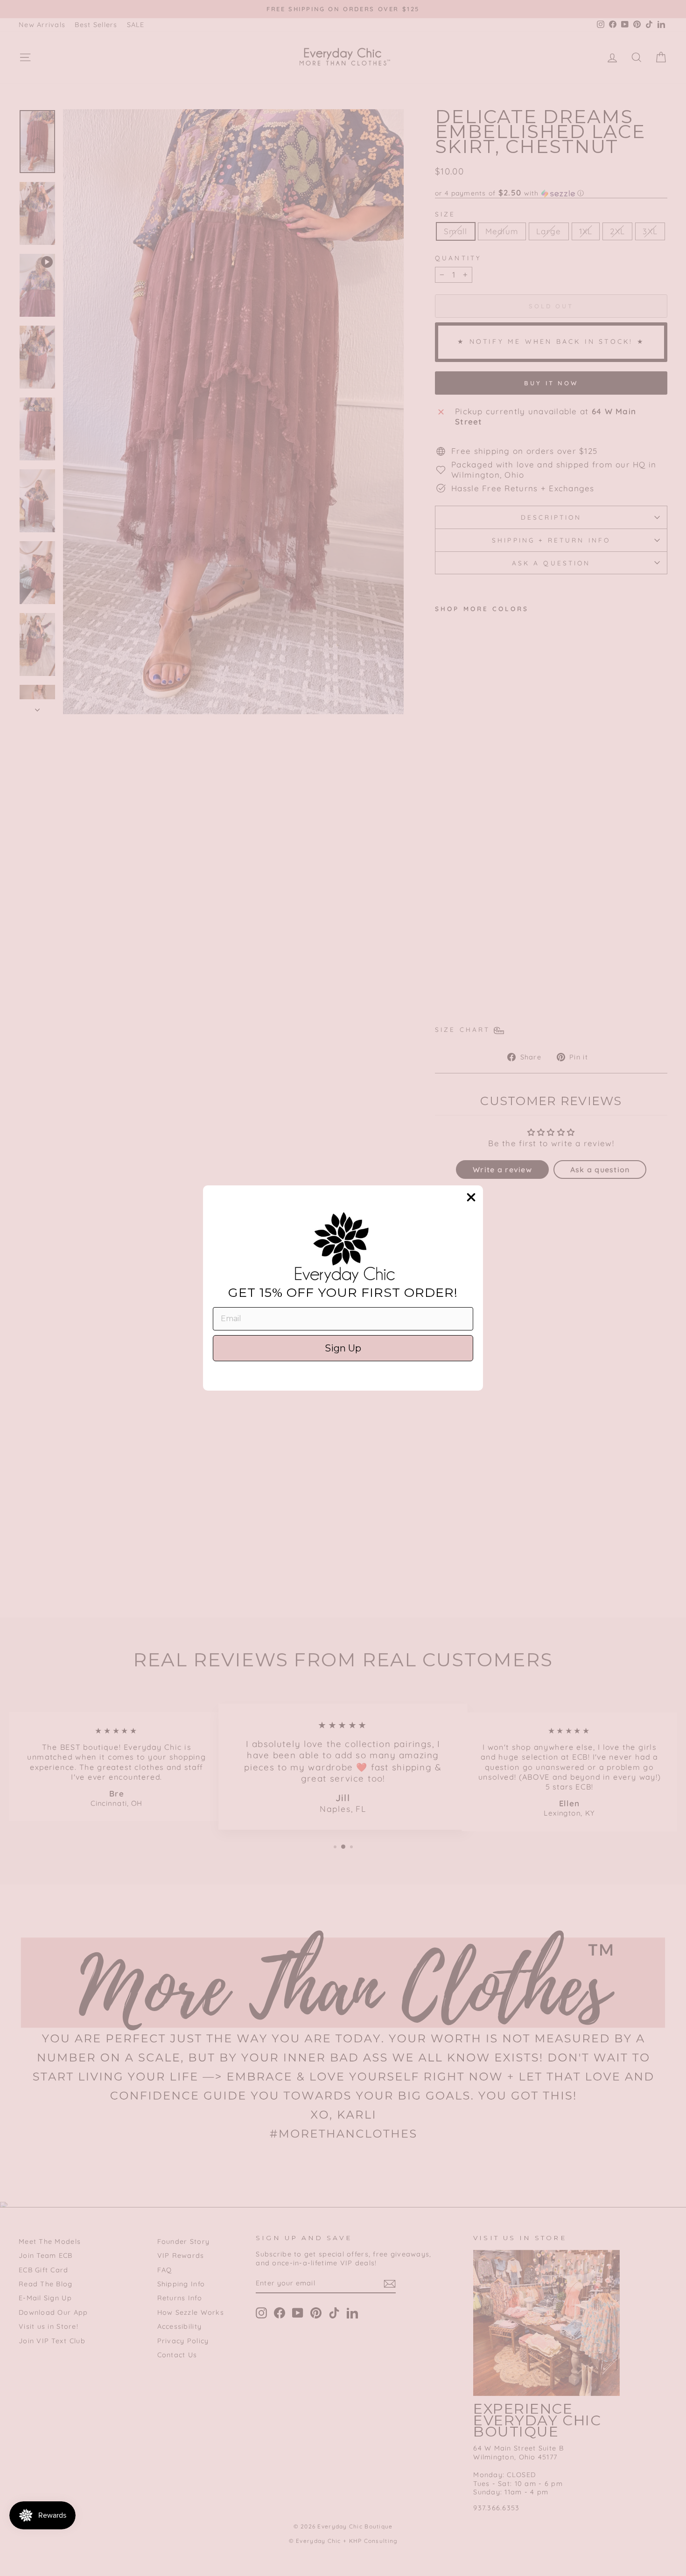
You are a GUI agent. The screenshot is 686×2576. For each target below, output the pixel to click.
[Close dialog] (471, 1197)
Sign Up (343, 1348)
